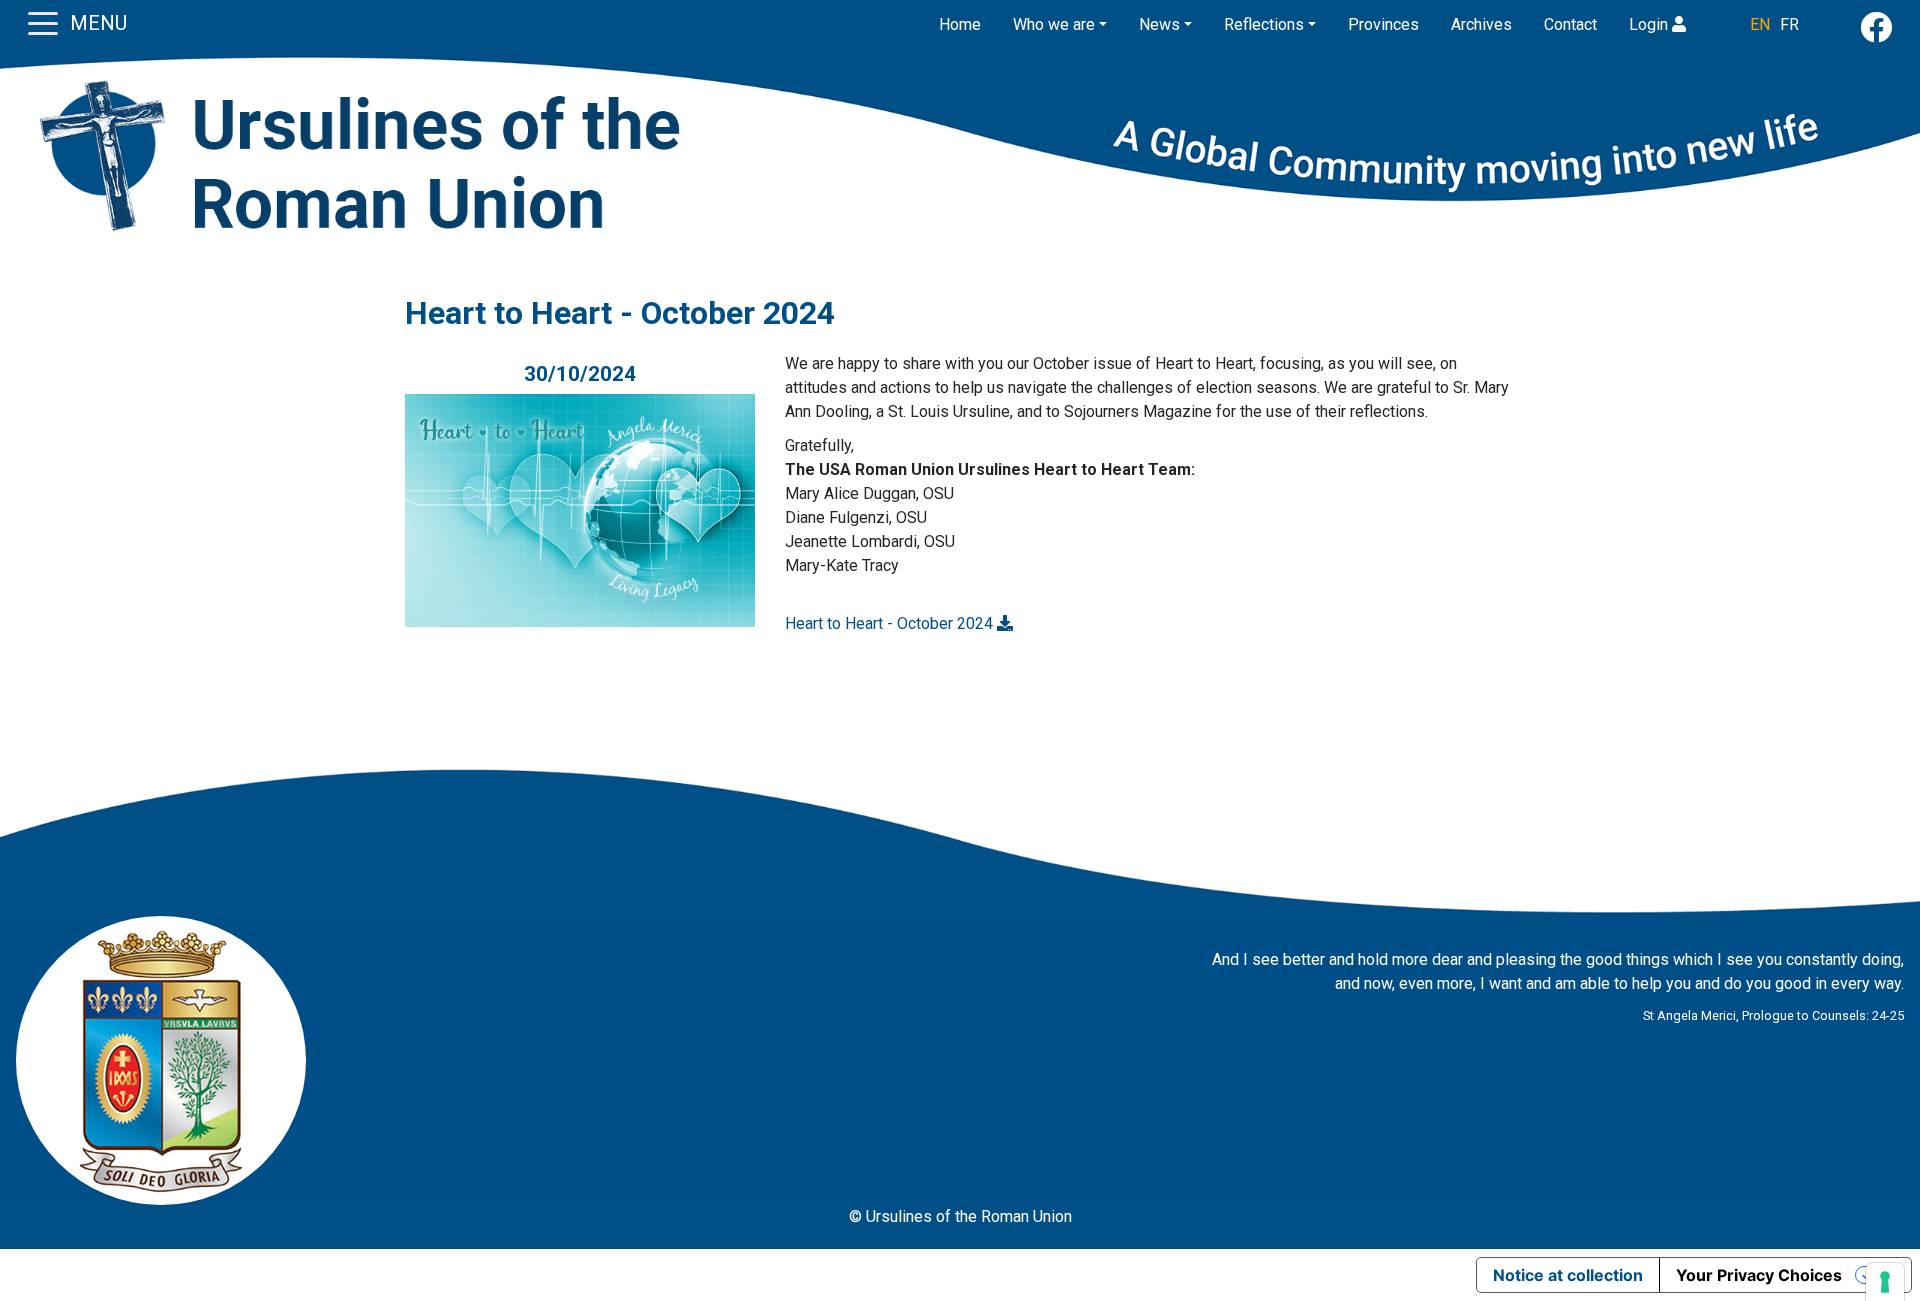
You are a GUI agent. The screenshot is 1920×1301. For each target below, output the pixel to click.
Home (960, 24)
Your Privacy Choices (1759, 1275)
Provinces (1383, 24)
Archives (1481, 24)
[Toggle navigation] (43, 22)
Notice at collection (1568, 1275)
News (1159, 24)
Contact (1570, 24)
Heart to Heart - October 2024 (891, 623)
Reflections (1264, 24)
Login (1650, 24)
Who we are (1054, 24)
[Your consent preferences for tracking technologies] (1885, 1282)
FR (1789, 24)
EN (1760, 24)
